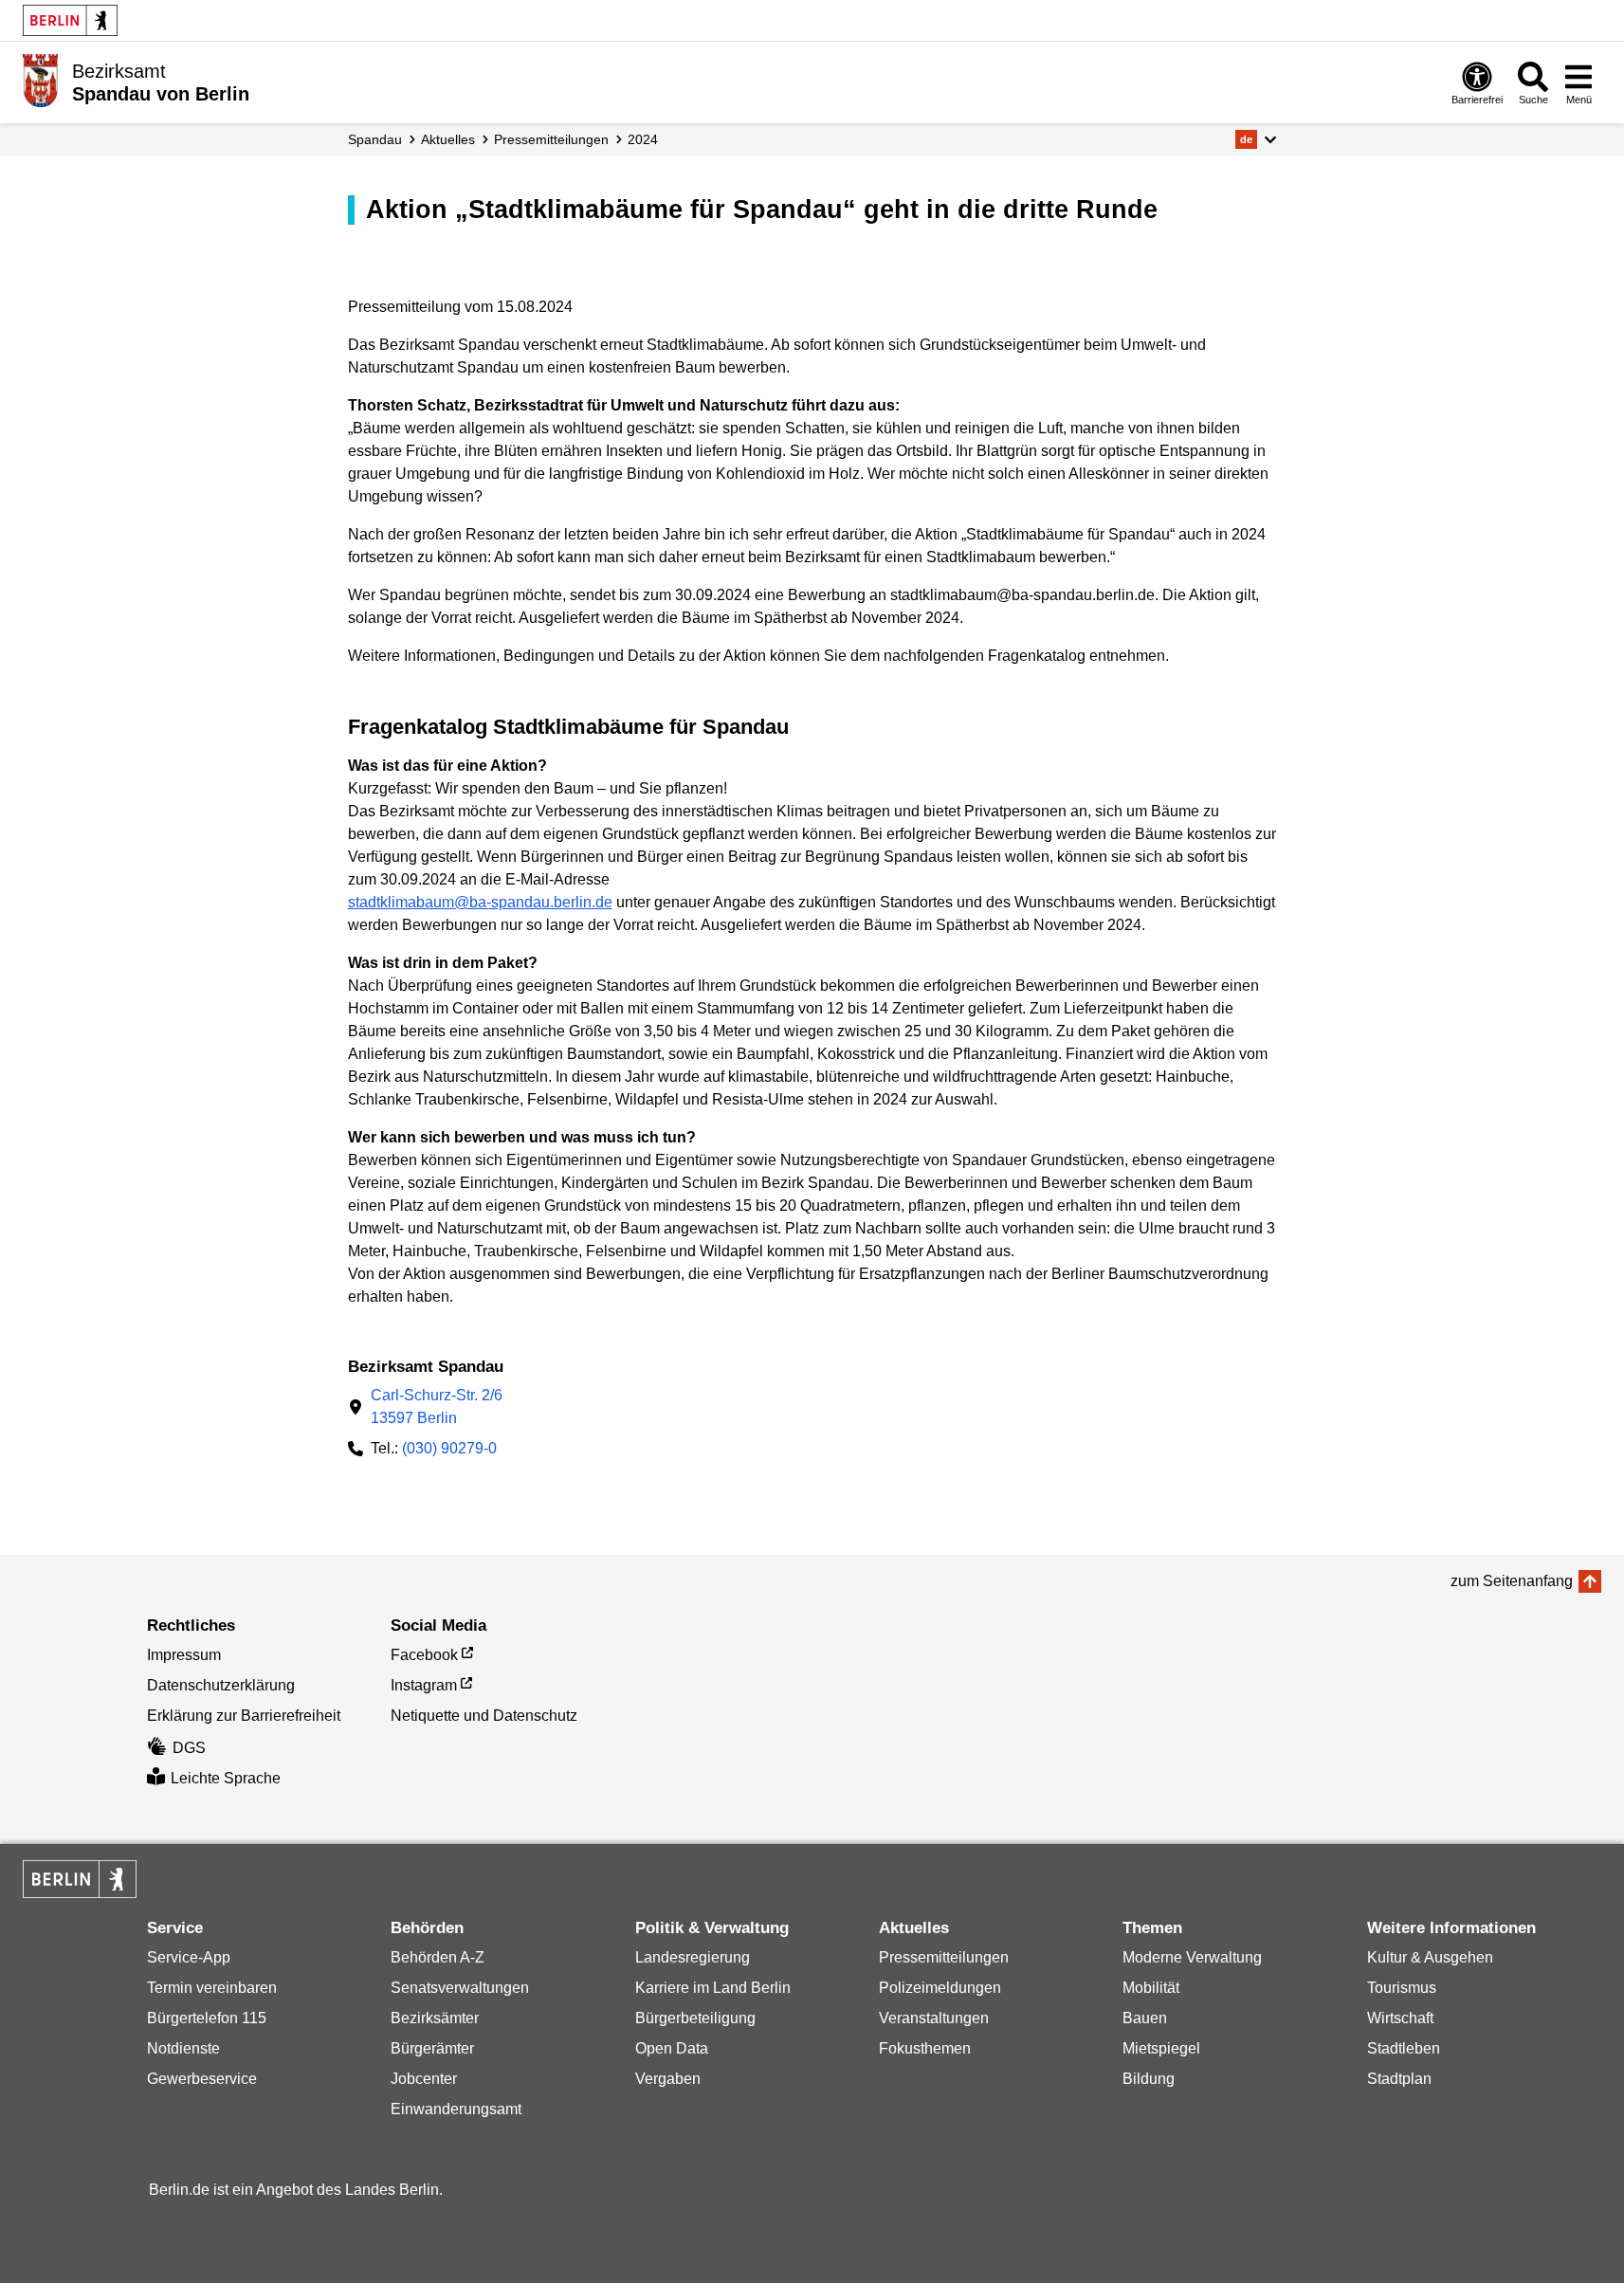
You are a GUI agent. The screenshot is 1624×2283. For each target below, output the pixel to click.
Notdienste (183, 2048)
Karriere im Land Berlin (713, 1988)
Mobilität (1151, 1988)
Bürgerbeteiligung (695, 2018)
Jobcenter (424, 2079)
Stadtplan (1399, 2079)
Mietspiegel (1161, 2048)
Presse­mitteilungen (551, 139)
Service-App (189, 1957)
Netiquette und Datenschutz (484, 1716)
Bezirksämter (435, 2018)
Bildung (1149, 2079)
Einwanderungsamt (456, 2109)
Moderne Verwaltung (1192, 1957)
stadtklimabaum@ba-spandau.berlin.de (480, 902)
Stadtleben (1404, 2048)
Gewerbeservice (202, 2079)
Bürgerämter (432, 2048)
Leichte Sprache (226, 1778)
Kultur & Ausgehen (1430, 1957)
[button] (1256, 139)
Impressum (184, 1655)
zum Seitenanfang (1512, 1581)
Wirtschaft (1400, 2018)
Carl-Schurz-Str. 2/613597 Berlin (437, 1406)
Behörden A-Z (438, 1957)
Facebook (424, 1655)
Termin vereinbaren (212, 1988)
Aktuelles (448, 139)
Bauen (1145, 2018)
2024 (643, 139)
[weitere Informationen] (40, 81)
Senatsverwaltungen (460, 1988)
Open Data (672, 2048)
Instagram (424, 1685)
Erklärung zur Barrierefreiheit (244, 1716)
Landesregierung (693, 1957)
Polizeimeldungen (940, 1988)
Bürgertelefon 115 (207, 2018)
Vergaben (668, 2079)
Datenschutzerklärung (221, 1685)
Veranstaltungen (934, 2018)
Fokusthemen (925, 2048)
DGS (189, 1748)
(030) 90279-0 (449, 1448)
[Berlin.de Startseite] (70, 20)
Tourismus (1402, 1988)
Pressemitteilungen (944, 1957)
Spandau (375, 139)
